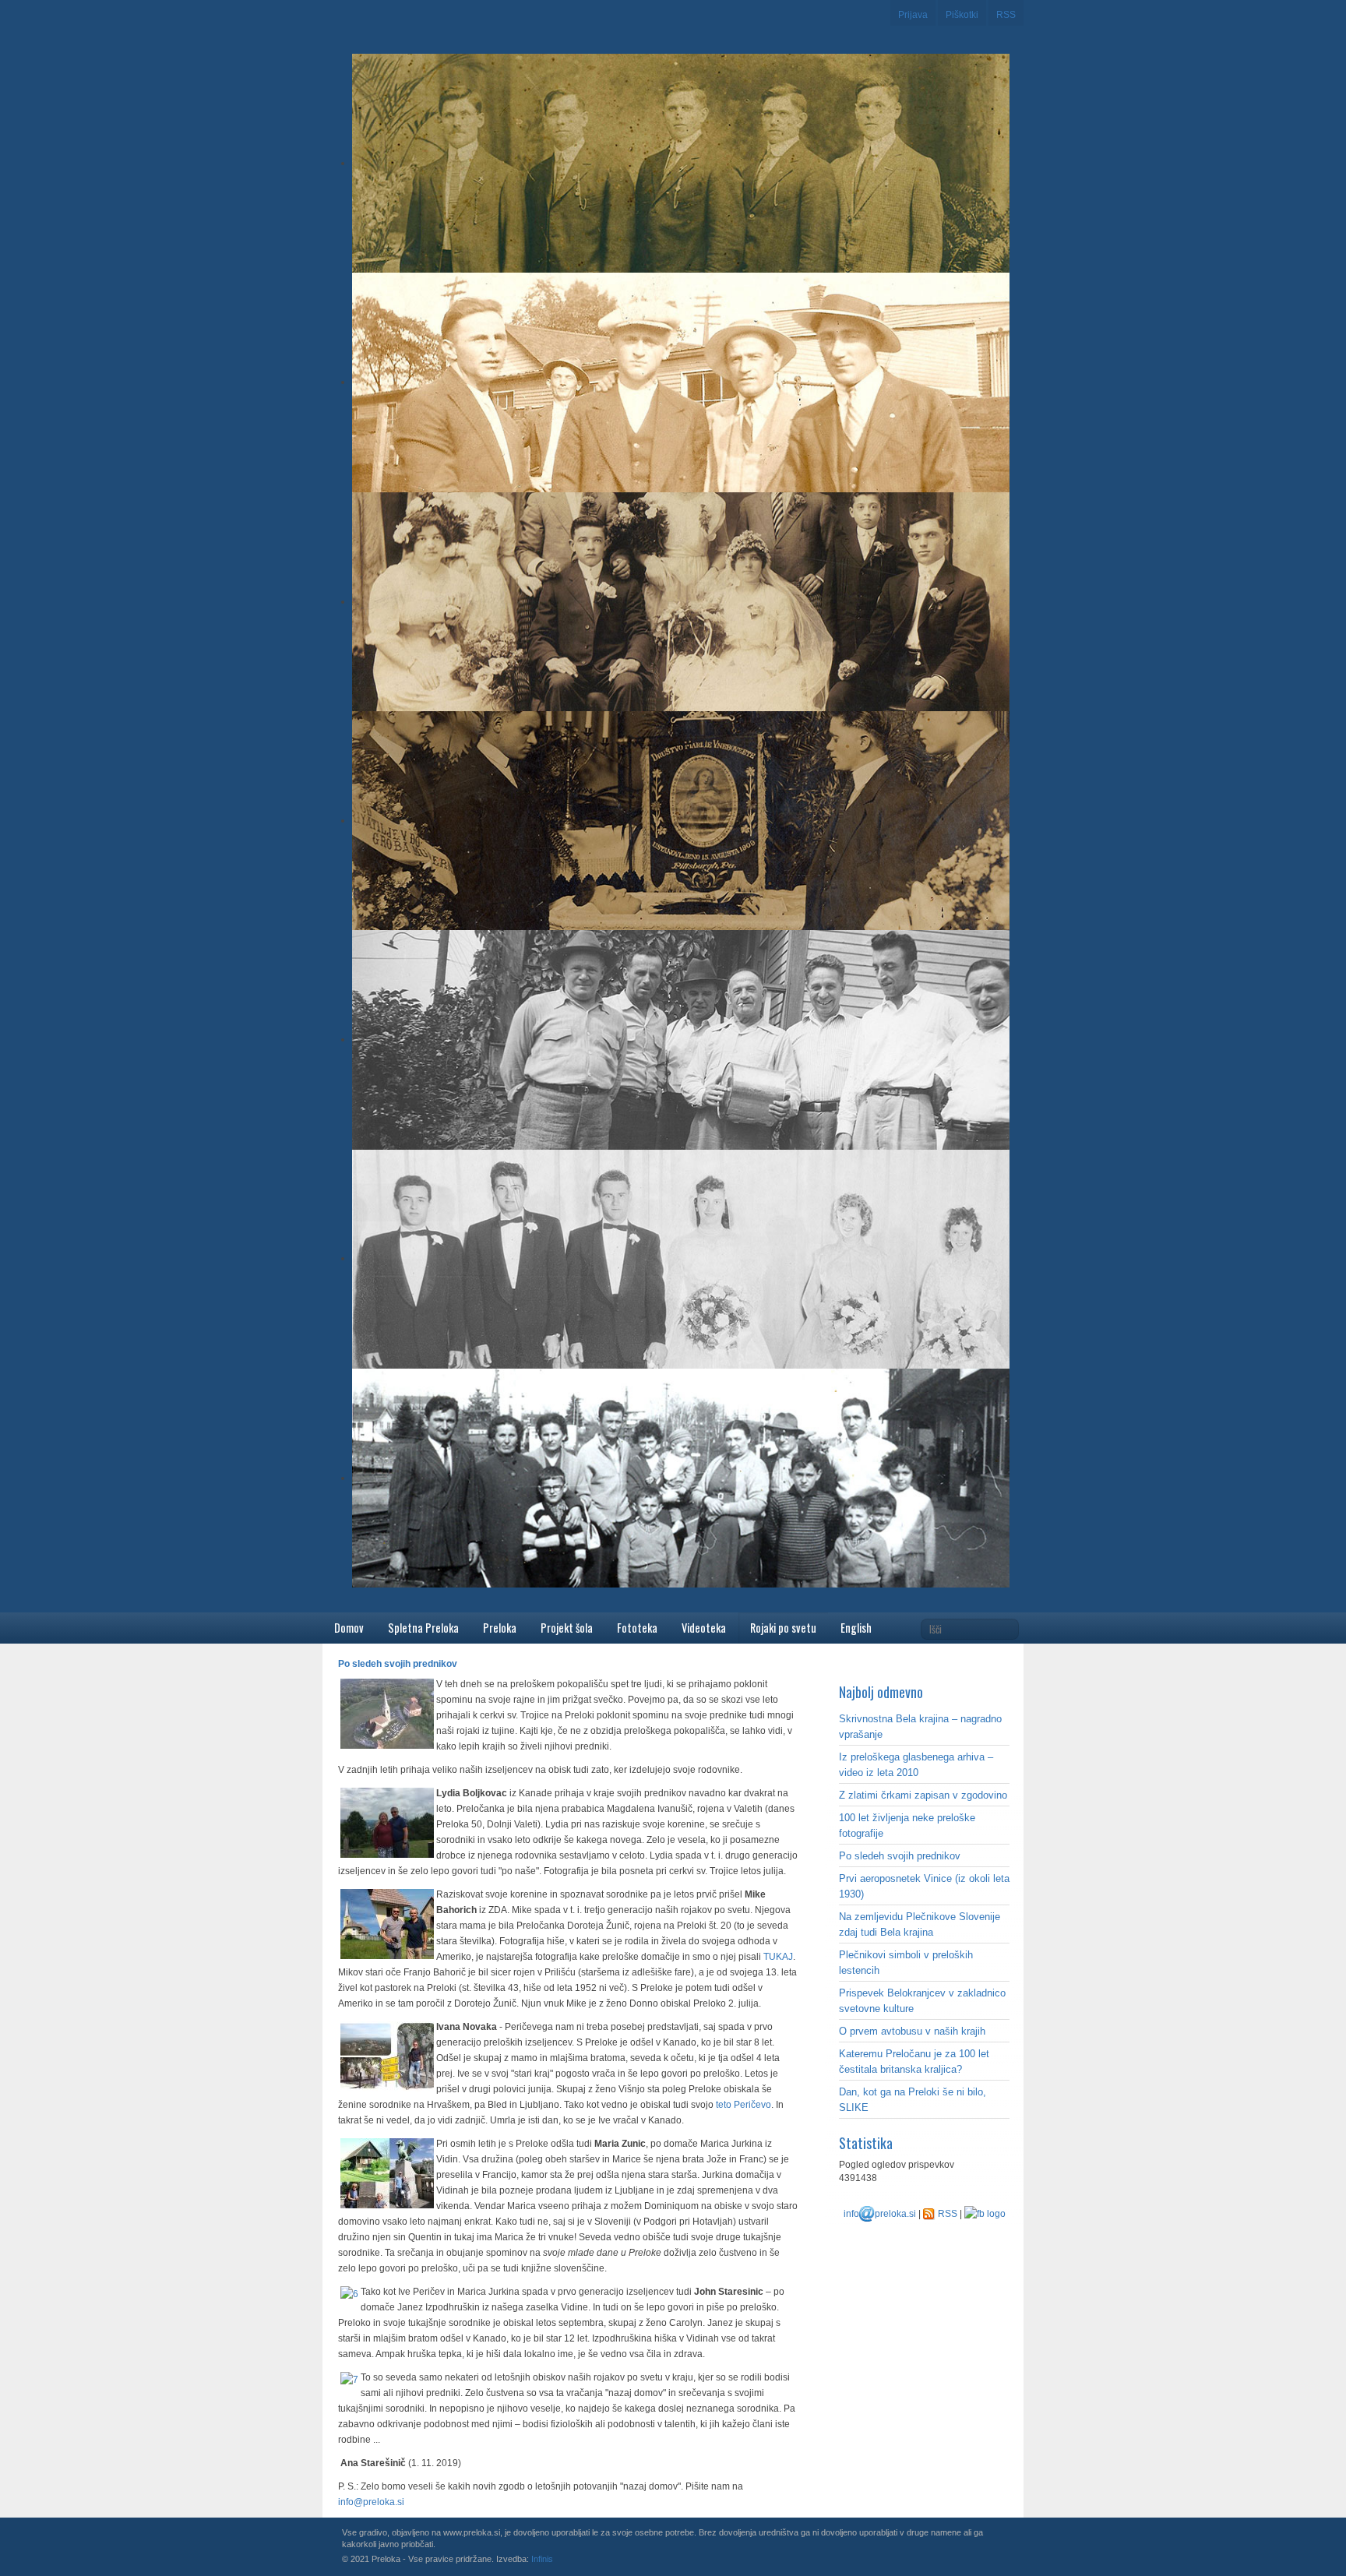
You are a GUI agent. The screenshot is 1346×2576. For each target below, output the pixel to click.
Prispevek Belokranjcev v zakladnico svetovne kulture (922, 2001)
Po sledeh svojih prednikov (900, 1856)
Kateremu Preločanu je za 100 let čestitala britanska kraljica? (914, 2062)
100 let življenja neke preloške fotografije (907, 1825)
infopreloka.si (880, 2214)
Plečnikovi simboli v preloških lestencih (906, 1963)
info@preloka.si (371, 2502)
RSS (1006, 15)
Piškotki (962, 15)
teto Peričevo (743, 2105)
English (856, 1628)
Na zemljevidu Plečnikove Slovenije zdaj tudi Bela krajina (920, 1924)
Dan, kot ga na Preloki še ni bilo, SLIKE (913, 2100)
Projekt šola (567, 1628)
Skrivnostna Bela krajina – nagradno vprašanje (920, 1727)
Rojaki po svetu (783, 1628)
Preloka (500, 1628)
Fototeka (637, 1628)
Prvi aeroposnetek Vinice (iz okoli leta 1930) (924, 1886)
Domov (349, 1628)
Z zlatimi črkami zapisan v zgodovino (923, 1795)
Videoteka (704, 1628)
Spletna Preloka (423, 1628)
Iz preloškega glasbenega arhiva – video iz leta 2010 (916, 1765)
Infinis (542, 2559)
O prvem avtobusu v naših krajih (912, 2031)
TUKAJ (778, 1957)
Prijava (913, 15)
